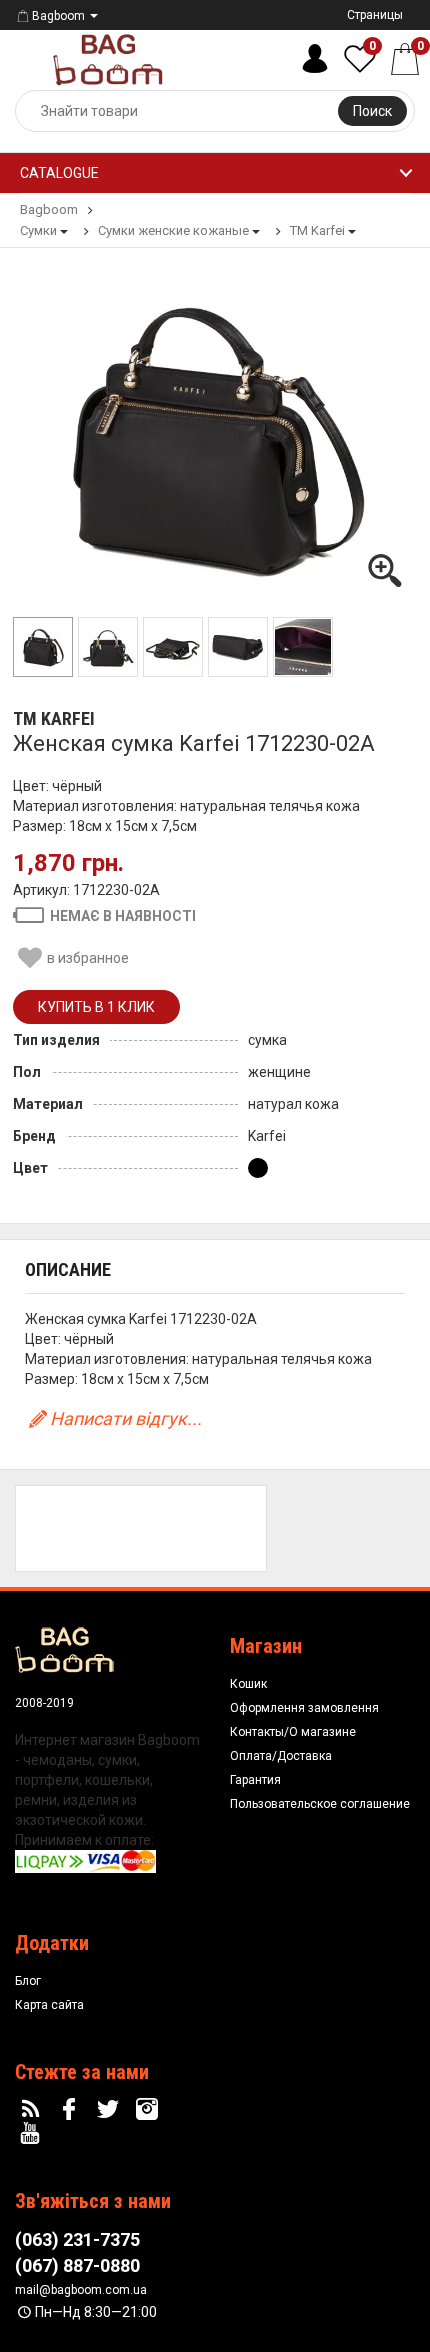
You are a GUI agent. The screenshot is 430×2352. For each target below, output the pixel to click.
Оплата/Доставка (281, 1756)
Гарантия (255, 1780)
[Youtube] (33, 2134)
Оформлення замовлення (304, 1708)
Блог (28, 1981)
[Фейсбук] (72, 2110)
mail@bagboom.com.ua (81, 2290)
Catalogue (59, 173)
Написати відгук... (126, 1418)
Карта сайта (49, 2005)
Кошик (248, 1684)
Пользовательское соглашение (320, 1804)
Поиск (372, 111)
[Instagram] (149, 2110)
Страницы (375, 15)
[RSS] (33, 2110)
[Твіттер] (111, 2110)
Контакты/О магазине (293, 1732)
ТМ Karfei (54, 718)
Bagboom (58, 16)
